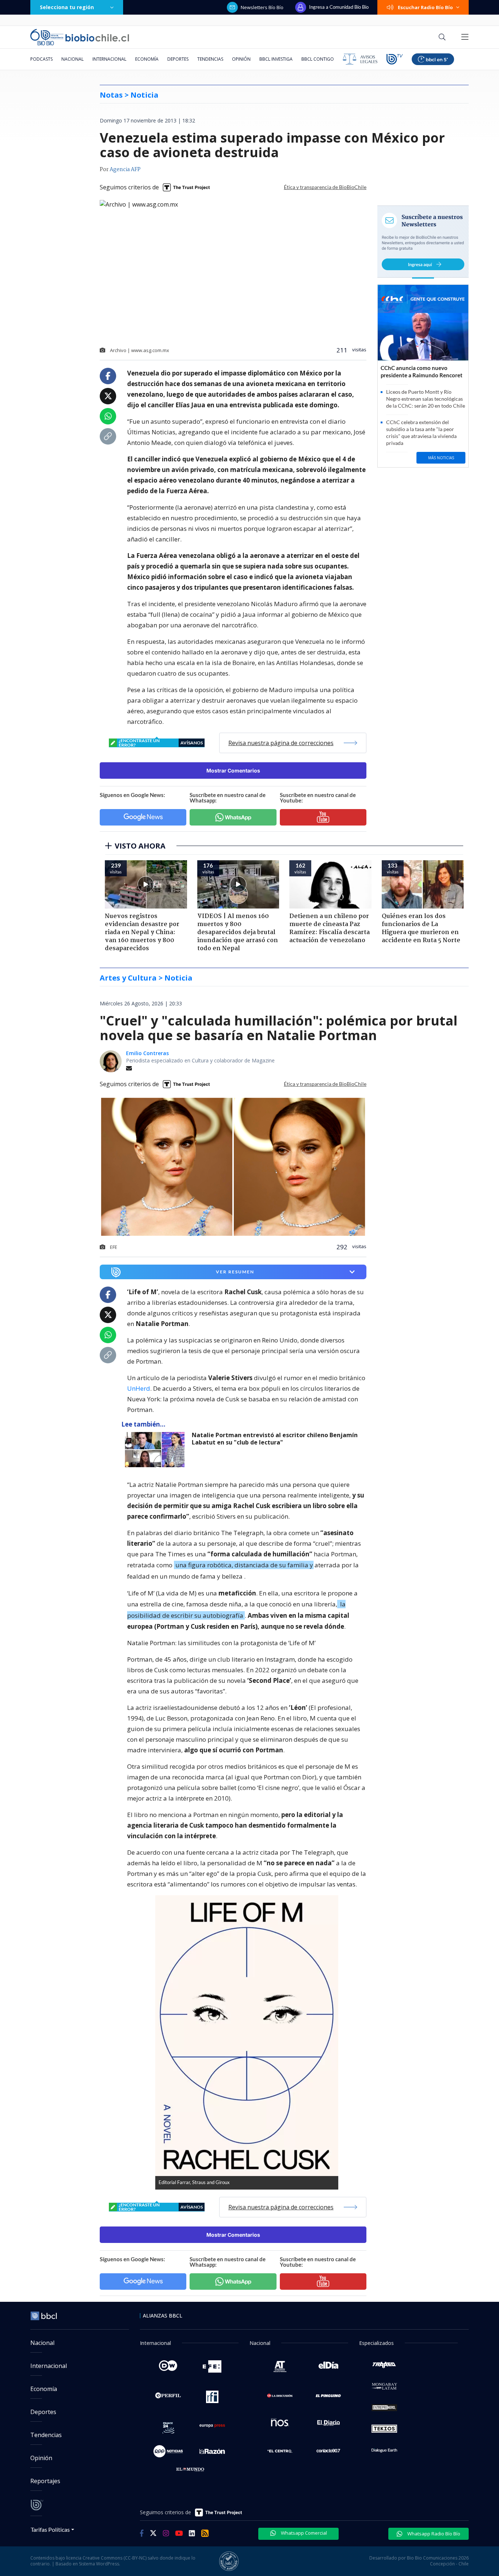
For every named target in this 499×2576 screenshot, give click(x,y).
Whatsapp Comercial (303, 2533)
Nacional (73, 59)
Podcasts (41, 59)
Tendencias (210, 59)
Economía (147, 59)
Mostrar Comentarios (233, 770)
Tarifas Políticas (50, 2529)
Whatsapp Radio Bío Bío (433, 2534)
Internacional (109, 59)
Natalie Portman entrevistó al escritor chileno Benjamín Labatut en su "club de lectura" (275, 1439)
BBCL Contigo (318, 59)
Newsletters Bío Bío (262, 7)
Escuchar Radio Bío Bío (425, 7)
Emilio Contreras (147, 1053)
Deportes (178, 59)
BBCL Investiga (276, 59)
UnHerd (139, 1388)
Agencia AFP (125, 170)
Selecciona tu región (67, 7)
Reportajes (45, 2481)
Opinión (241, 59)
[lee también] (157, 1450)
